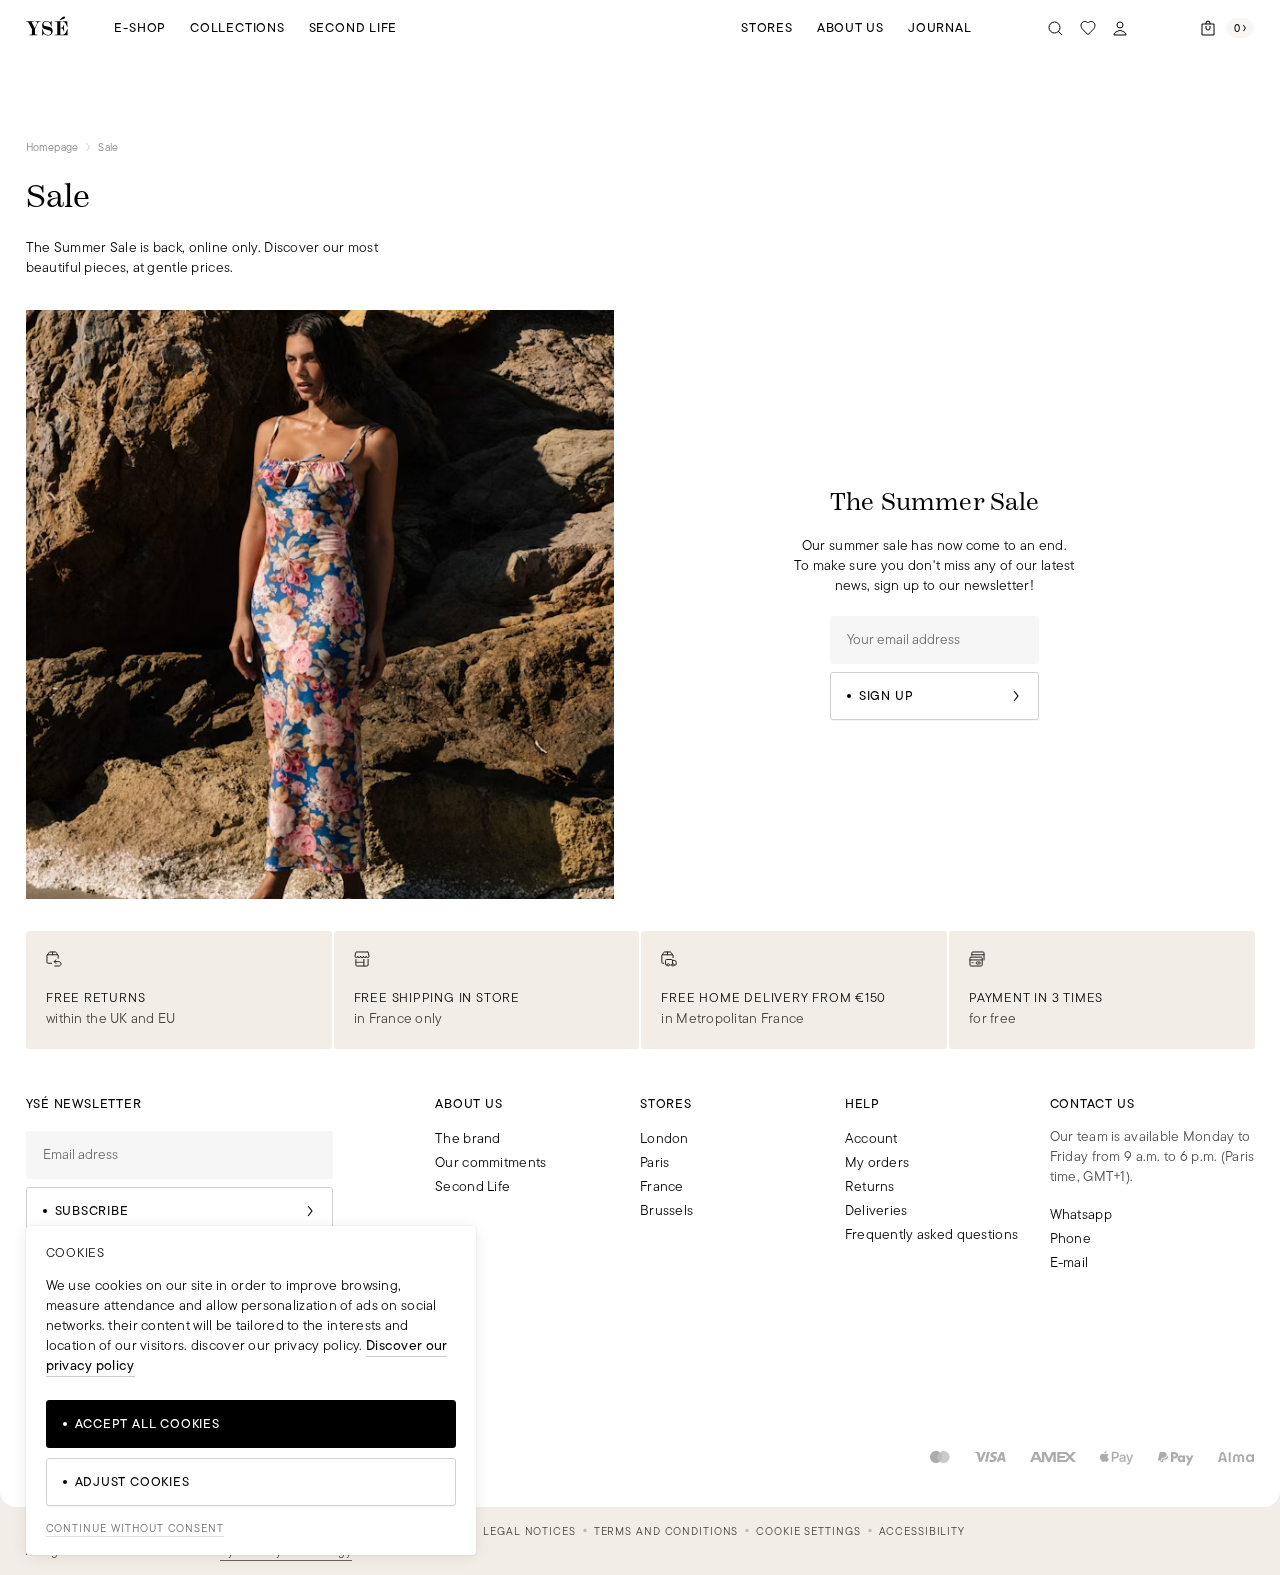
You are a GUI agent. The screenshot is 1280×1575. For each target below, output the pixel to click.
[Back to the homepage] (47, 27)
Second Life (353, 27)
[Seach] (1056, 28)
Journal (939, 27)
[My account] (1120, 28)
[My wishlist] (1088, 28)
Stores (767, 27)
